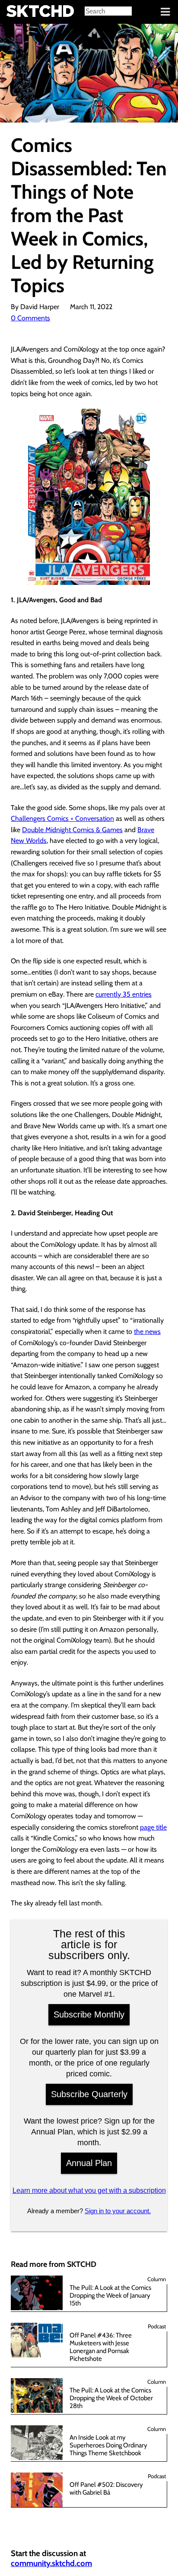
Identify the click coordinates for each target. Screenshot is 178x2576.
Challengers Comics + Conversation (62, 818)
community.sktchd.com (51, 2563)
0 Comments (30, 318)
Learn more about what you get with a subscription (89, 2190)
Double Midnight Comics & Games (72, 830)
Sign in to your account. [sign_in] (118, 2211)
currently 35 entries (124, 994)
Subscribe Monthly (89, 2014)
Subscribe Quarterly (89, 2094)
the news (147, 1332)
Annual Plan (89, 2163)
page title (153, 1827)
